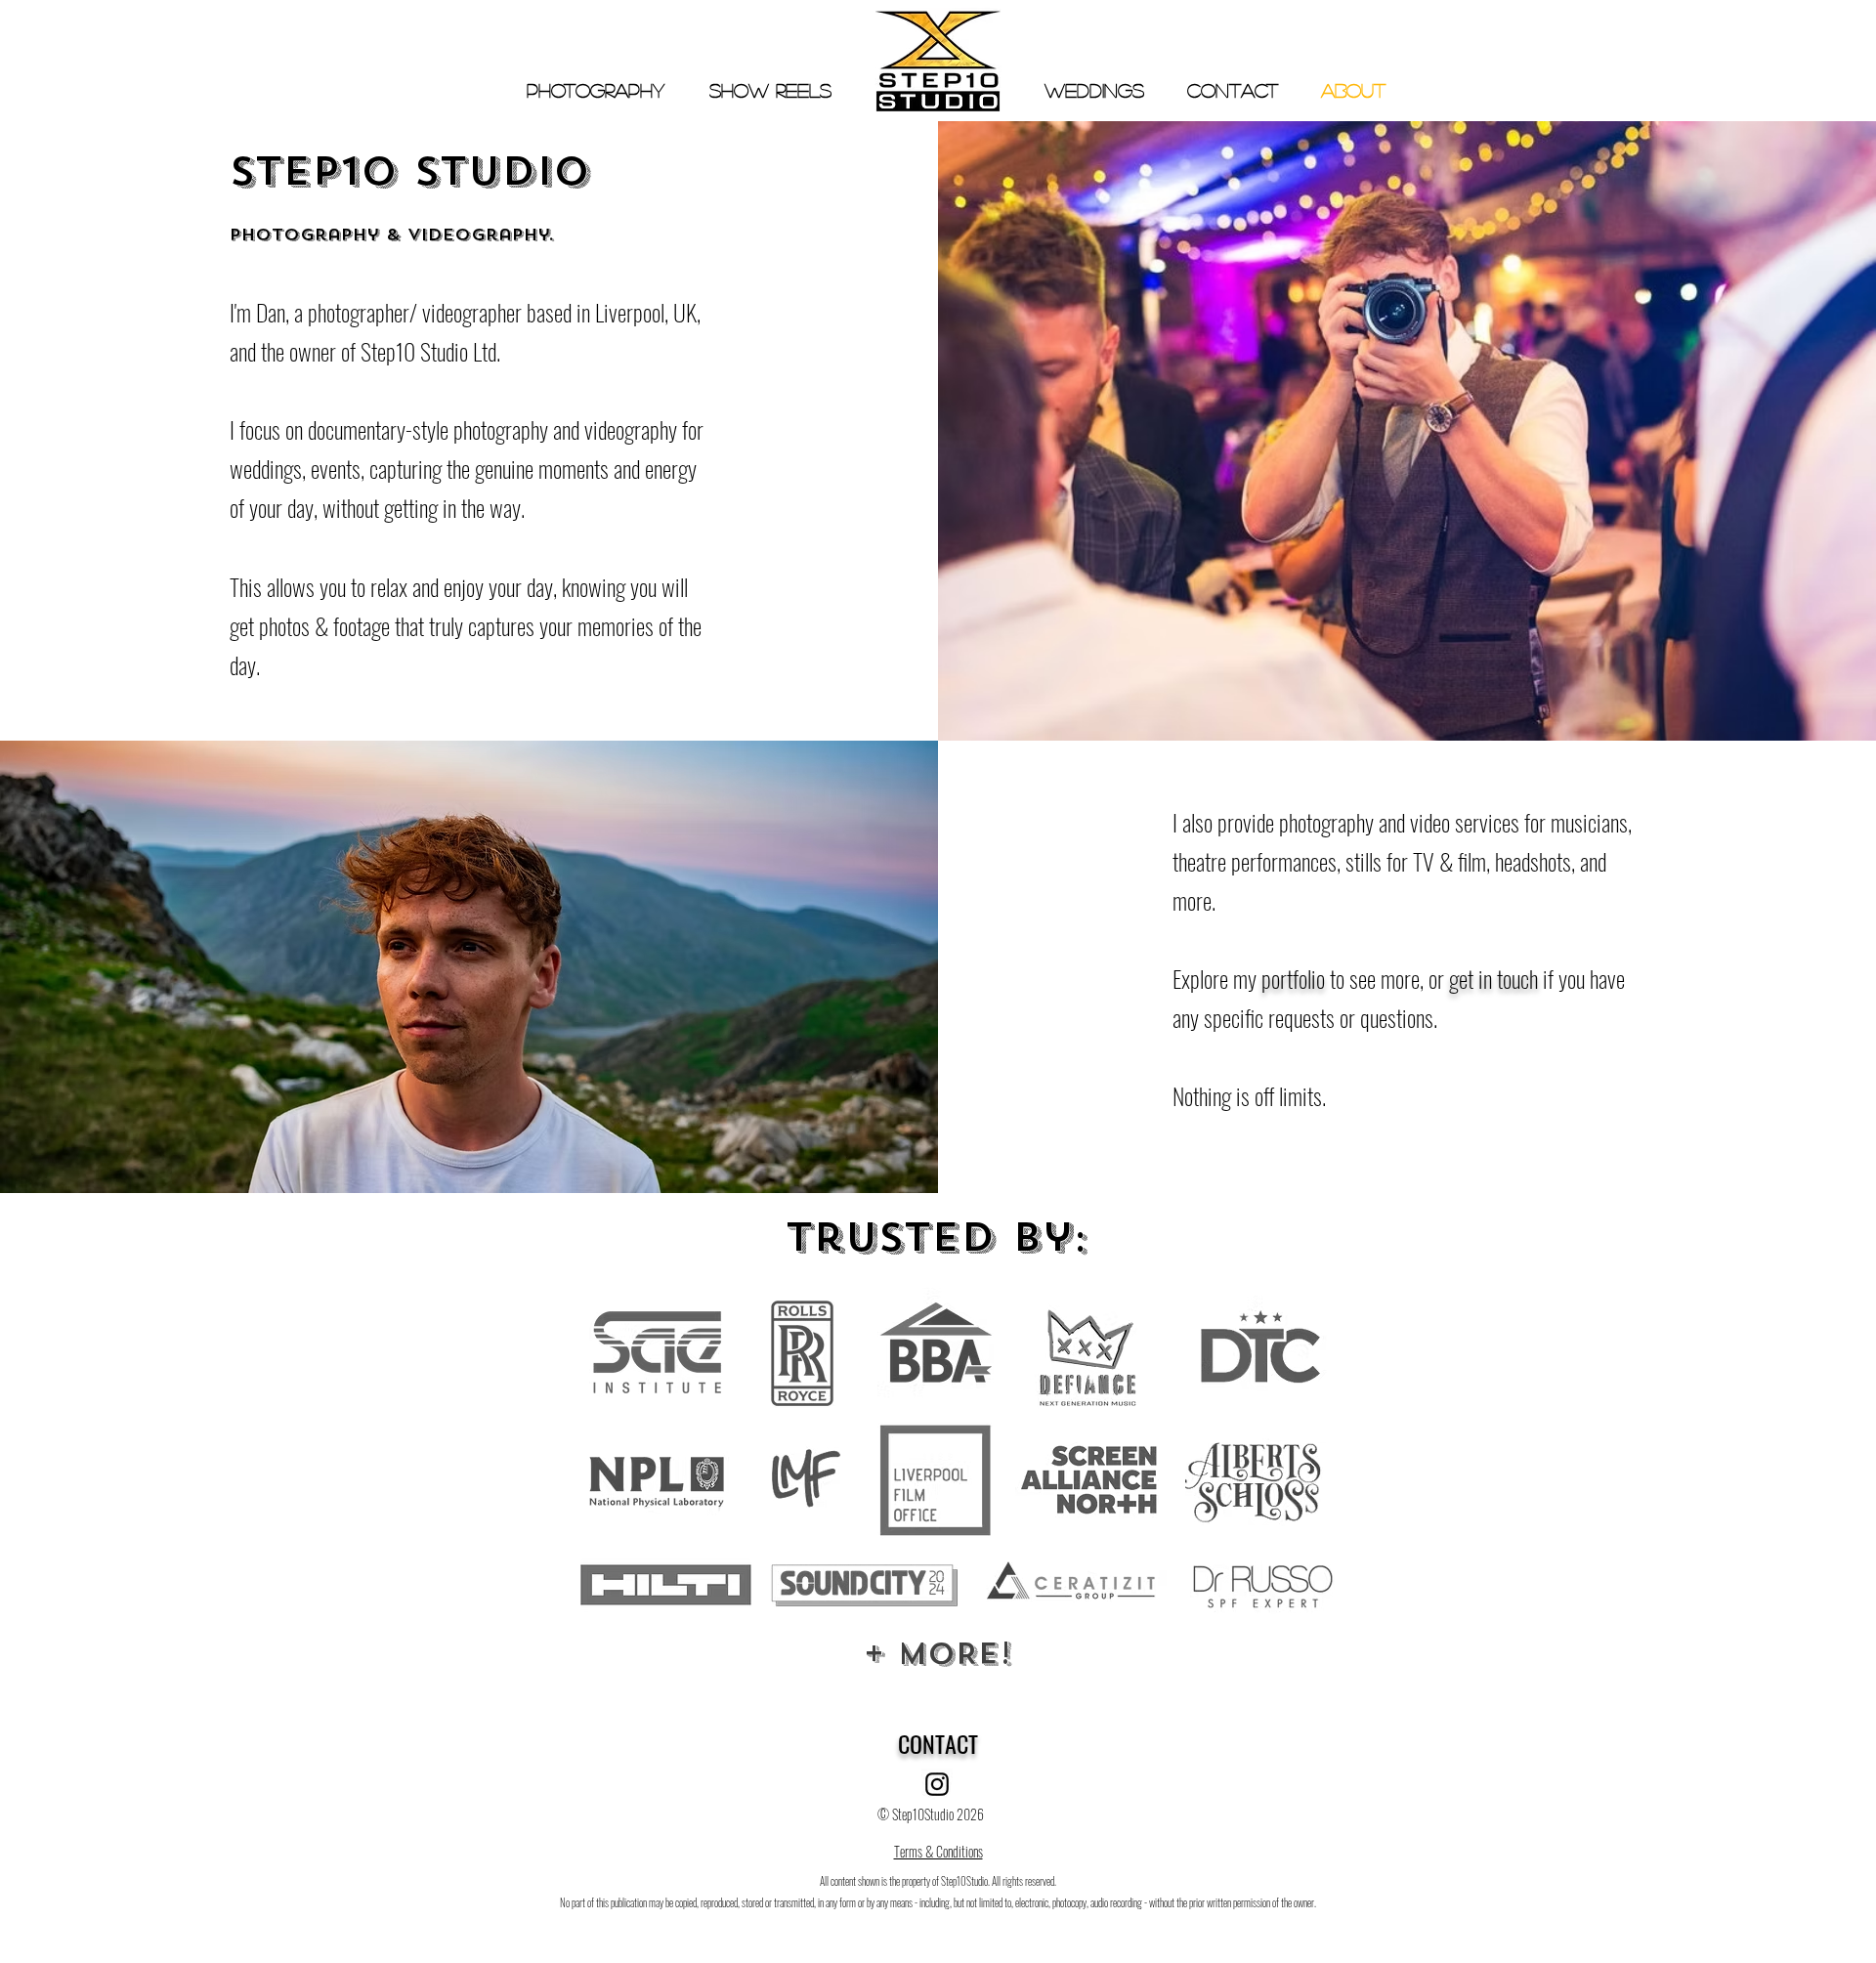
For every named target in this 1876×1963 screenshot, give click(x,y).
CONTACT (938, 1743)
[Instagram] (937, 1784)
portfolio (1293, 978)
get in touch (1493, 978)
